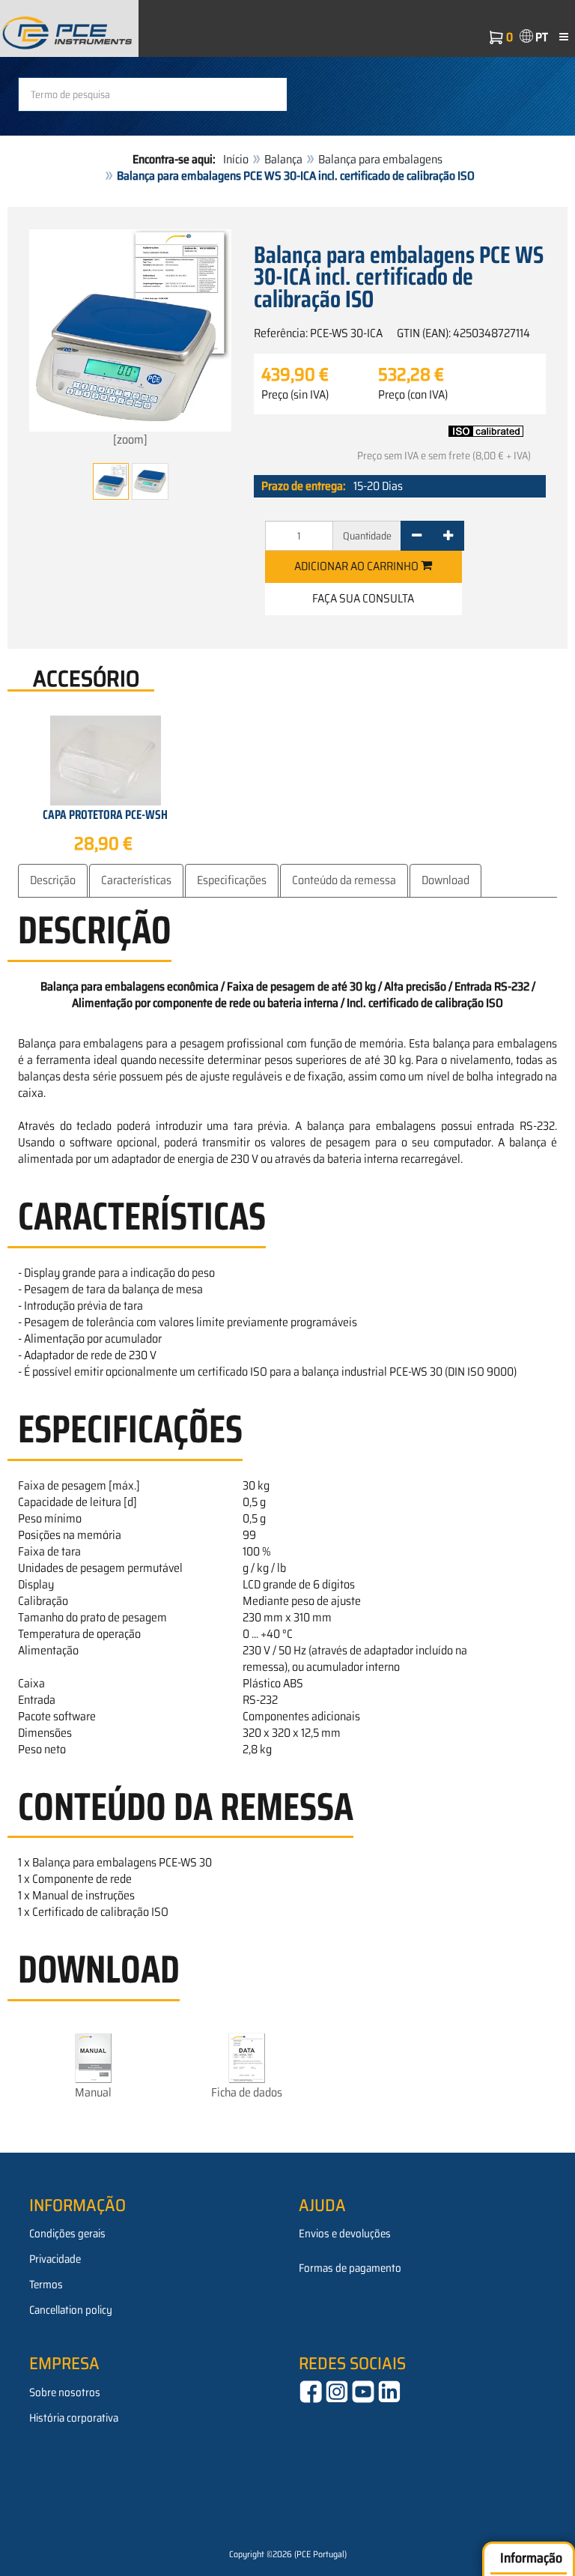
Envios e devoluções (345, 2234)
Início (236, 159)
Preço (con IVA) (413, 395)
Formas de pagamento (350, 2268)
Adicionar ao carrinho (358, 566)
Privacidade (55, 2259)
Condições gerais (67, 2234)
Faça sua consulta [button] (363, 598)
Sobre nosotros (65, 2392)
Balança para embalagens (380, 159)
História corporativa (74, 2418)
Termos (46, 2285)
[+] (448, 536)
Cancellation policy (71, 2310)
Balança (283, 159)
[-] (417, 536)
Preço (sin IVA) (295, 395)
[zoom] (130, 439)
